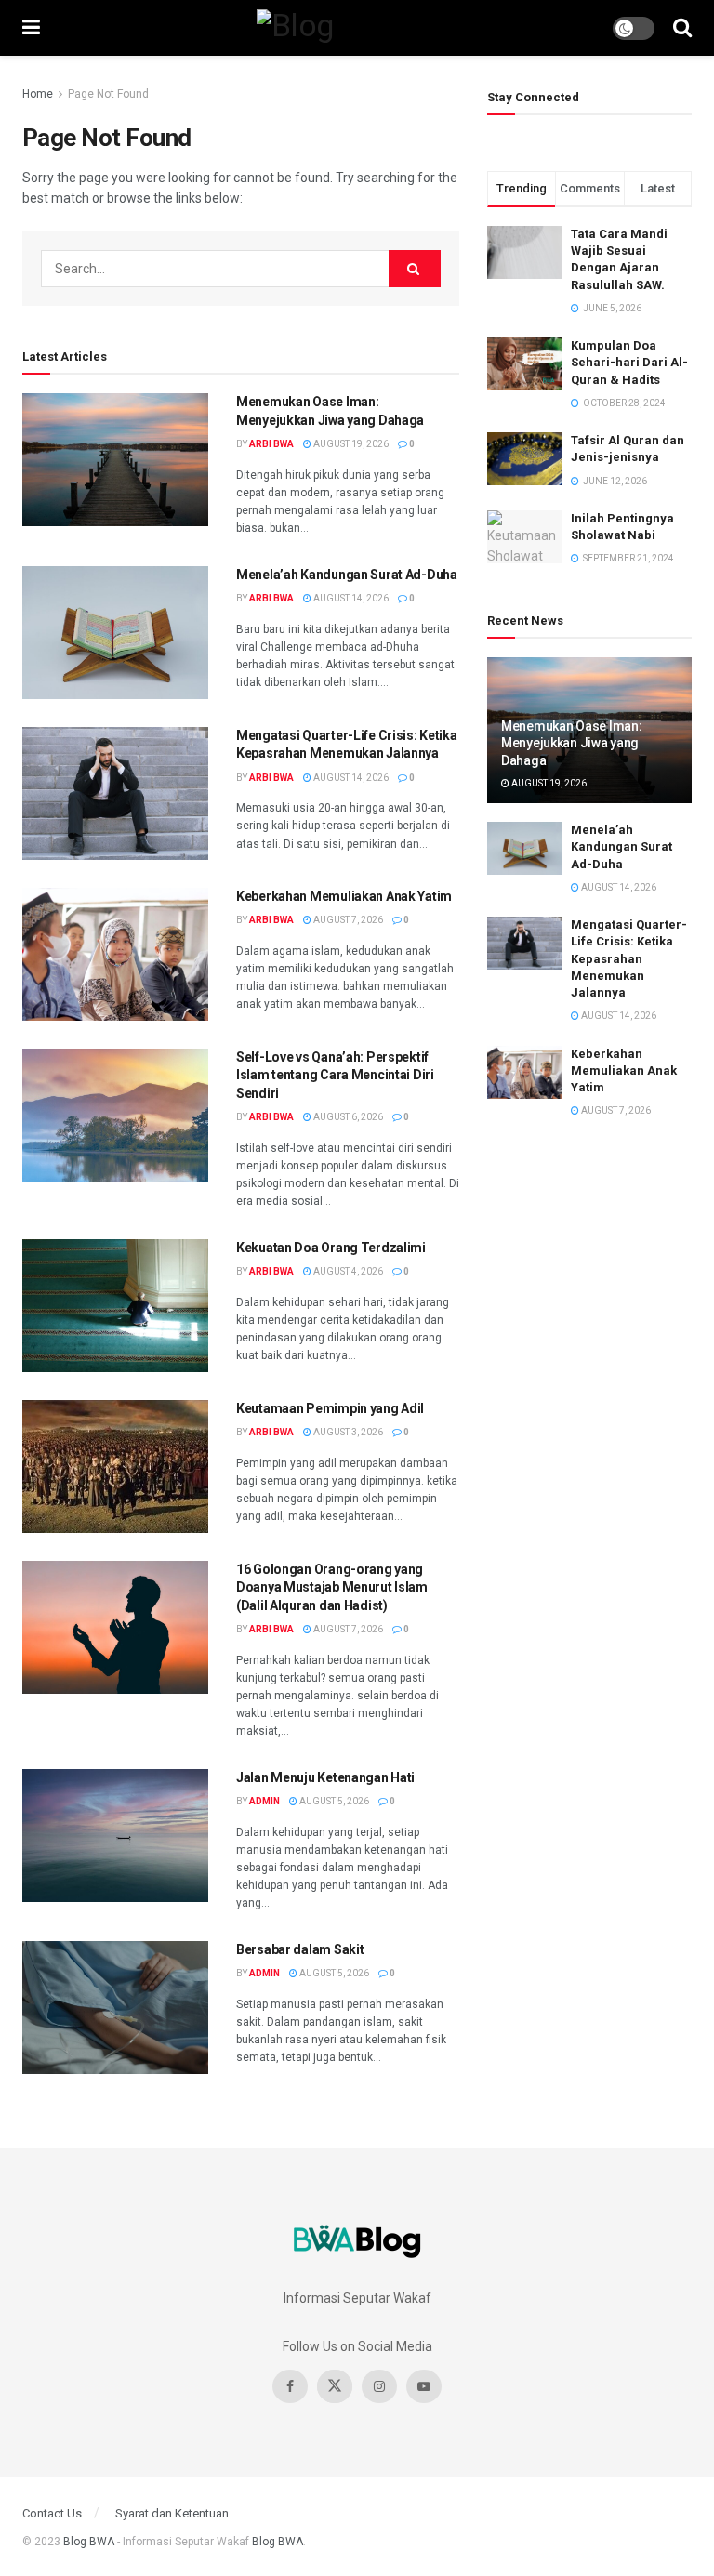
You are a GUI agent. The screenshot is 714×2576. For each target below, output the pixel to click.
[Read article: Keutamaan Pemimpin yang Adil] (115, 1466)
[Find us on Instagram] (379, 2386)
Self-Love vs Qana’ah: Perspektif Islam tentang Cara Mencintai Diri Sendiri (335, 1075)
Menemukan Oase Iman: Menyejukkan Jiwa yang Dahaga (571, 743)
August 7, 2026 (347, 920)
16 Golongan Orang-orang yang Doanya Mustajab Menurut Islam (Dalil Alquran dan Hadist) (332, 1587)
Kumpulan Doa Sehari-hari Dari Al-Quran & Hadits (629, 362)
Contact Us (52, 2513)
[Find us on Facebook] (290, 2386)
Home (38, 94)
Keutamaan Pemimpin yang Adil (330, 1408)
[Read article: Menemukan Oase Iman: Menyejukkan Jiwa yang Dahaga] (115, 460)
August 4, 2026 (347, 1271)
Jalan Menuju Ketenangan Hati (325, 1777)
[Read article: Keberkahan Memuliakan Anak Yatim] (115, 954)
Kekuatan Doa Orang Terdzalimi (331, 1248)
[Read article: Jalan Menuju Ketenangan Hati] (115, 1836)
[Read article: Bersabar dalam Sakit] (115, 2008)
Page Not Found (108, 94)
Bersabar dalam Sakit (300, 1949)
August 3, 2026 (347, 1432)
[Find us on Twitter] (335, 2386)
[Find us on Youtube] (424, 2386)
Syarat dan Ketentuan (172, 2513)
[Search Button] (682, 28)
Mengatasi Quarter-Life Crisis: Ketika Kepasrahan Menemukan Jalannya (629, 958)
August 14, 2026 (350, 598)
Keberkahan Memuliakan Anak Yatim (344, 896)
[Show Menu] (31, 28)
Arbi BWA (271, 444)
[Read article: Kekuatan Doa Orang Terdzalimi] (115, 1306)
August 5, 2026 (333, 1801)
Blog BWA (89, 2542)
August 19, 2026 (350, 444)
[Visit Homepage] (326, 28)
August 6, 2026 (347, 1117)
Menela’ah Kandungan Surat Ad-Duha (347, 575)
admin (264, 1801)
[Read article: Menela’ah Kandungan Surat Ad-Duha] (115, 633)
